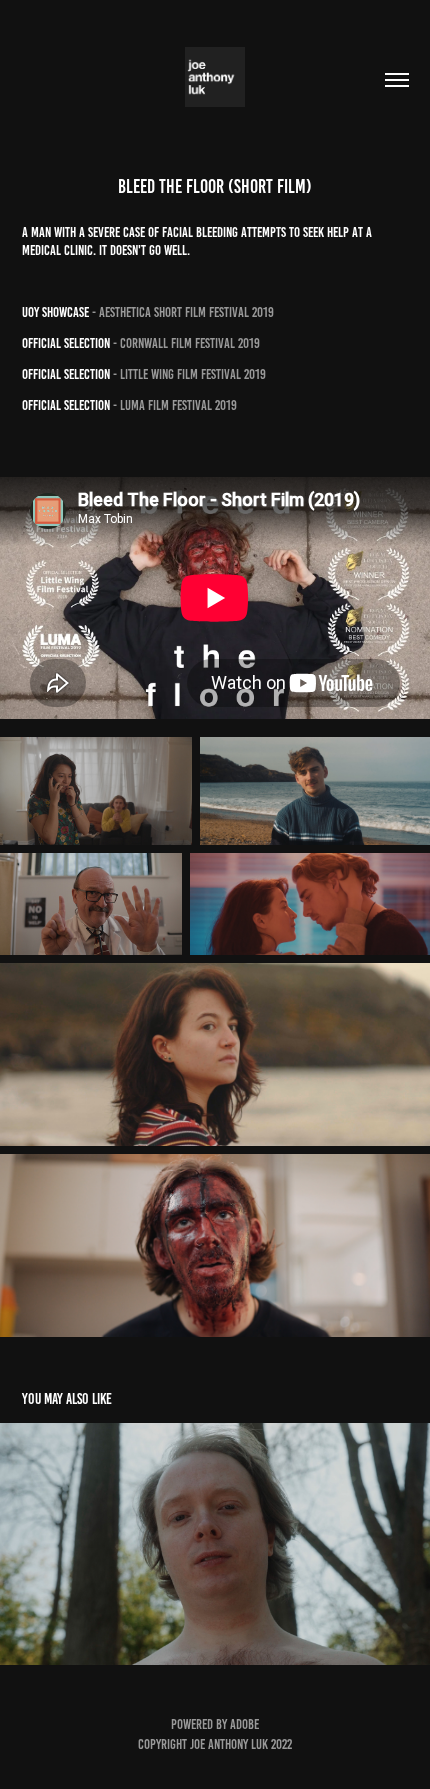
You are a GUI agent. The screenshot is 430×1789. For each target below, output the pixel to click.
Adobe (244, 1724)
